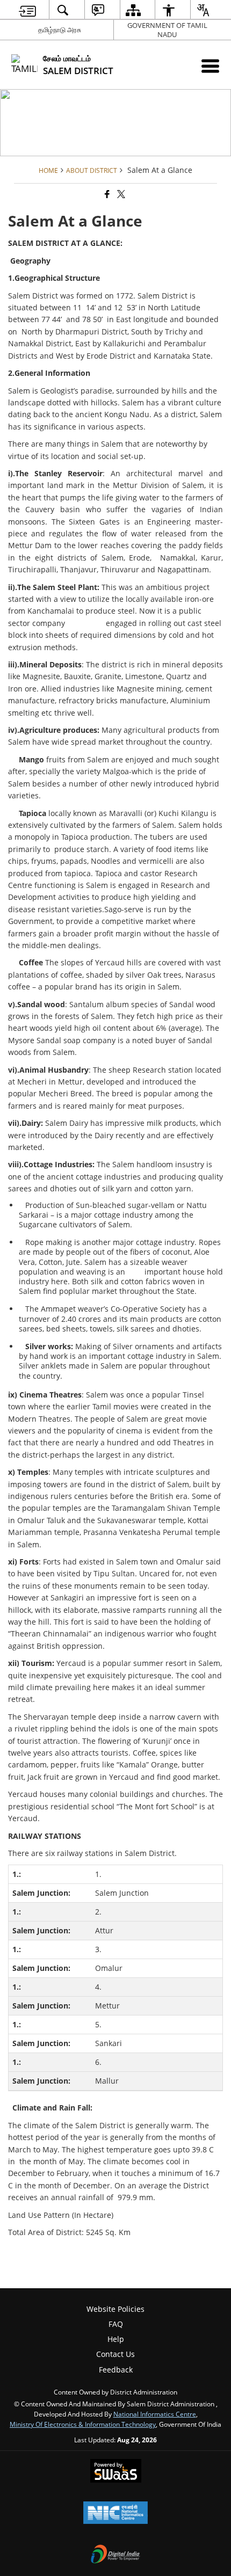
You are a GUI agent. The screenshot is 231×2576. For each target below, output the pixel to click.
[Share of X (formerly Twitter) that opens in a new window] (120, 194)
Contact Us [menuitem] (115, 2354)
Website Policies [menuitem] (115, 2309)
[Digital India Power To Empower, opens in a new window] (115, 2555)
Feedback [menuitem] (116, 2370)
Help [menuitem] (116, 2339)
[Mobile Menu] (210, 66)
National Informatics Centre (155, 2414)
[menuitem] (28, 10)
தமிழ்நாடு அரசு (60, 30)
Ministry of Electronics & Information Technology (83, 2424)
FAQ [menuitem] (116, 2324)
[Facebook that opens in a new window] (106, 194)
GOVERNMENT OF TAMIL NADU (167, 30)
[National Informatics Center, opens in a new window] (115, 2514)
